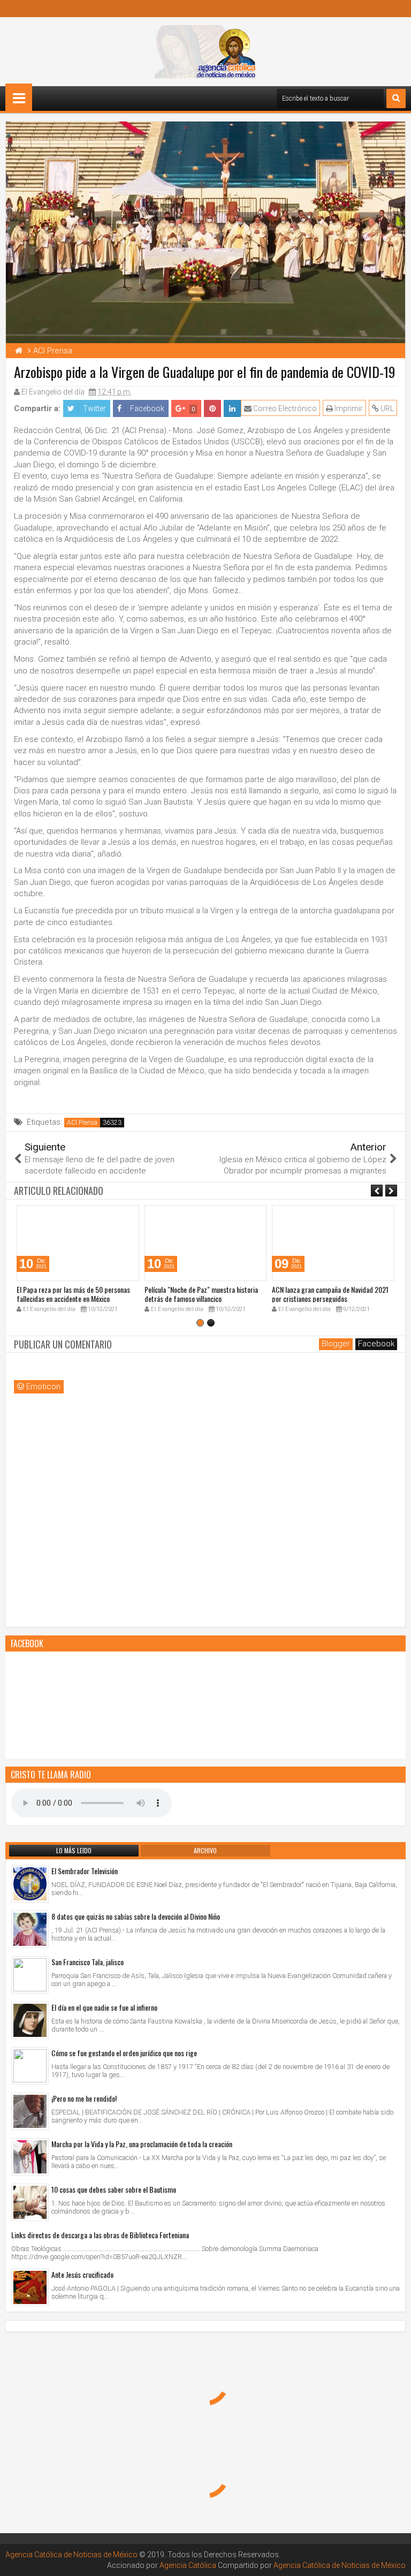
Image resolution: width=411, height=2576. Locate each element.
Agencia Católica (188, 2565)
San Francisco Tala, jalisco (87, 1962)
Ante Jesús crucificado (82, 2274)
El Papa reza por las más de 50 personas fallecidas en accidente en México (73, 1294)
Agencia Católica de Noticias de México (71, 2555)
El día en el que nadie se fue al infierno (104, 2007)
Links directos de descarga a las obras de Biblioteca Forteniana (100, 2235)
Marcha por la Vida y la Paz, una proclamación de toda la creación (142, 2144)
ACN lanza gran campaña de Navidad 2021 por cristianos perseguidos (330, 1294)
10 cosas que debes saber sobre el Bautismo (114, 2189)
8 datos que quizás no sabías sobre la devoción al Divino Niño (136, 1916)
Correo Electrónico (284, 408)
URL (386, 408)
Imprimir (348, 408)
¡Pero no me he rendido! (84, 2098)
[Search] (396, 99)
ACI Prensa (82, 1123)
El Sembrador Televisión (85, 1871)
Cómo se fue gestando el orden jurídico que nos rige (124, 2053)
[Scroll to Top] (395, 2560)
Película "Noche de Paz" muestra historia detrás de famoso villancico (201, 1294)
